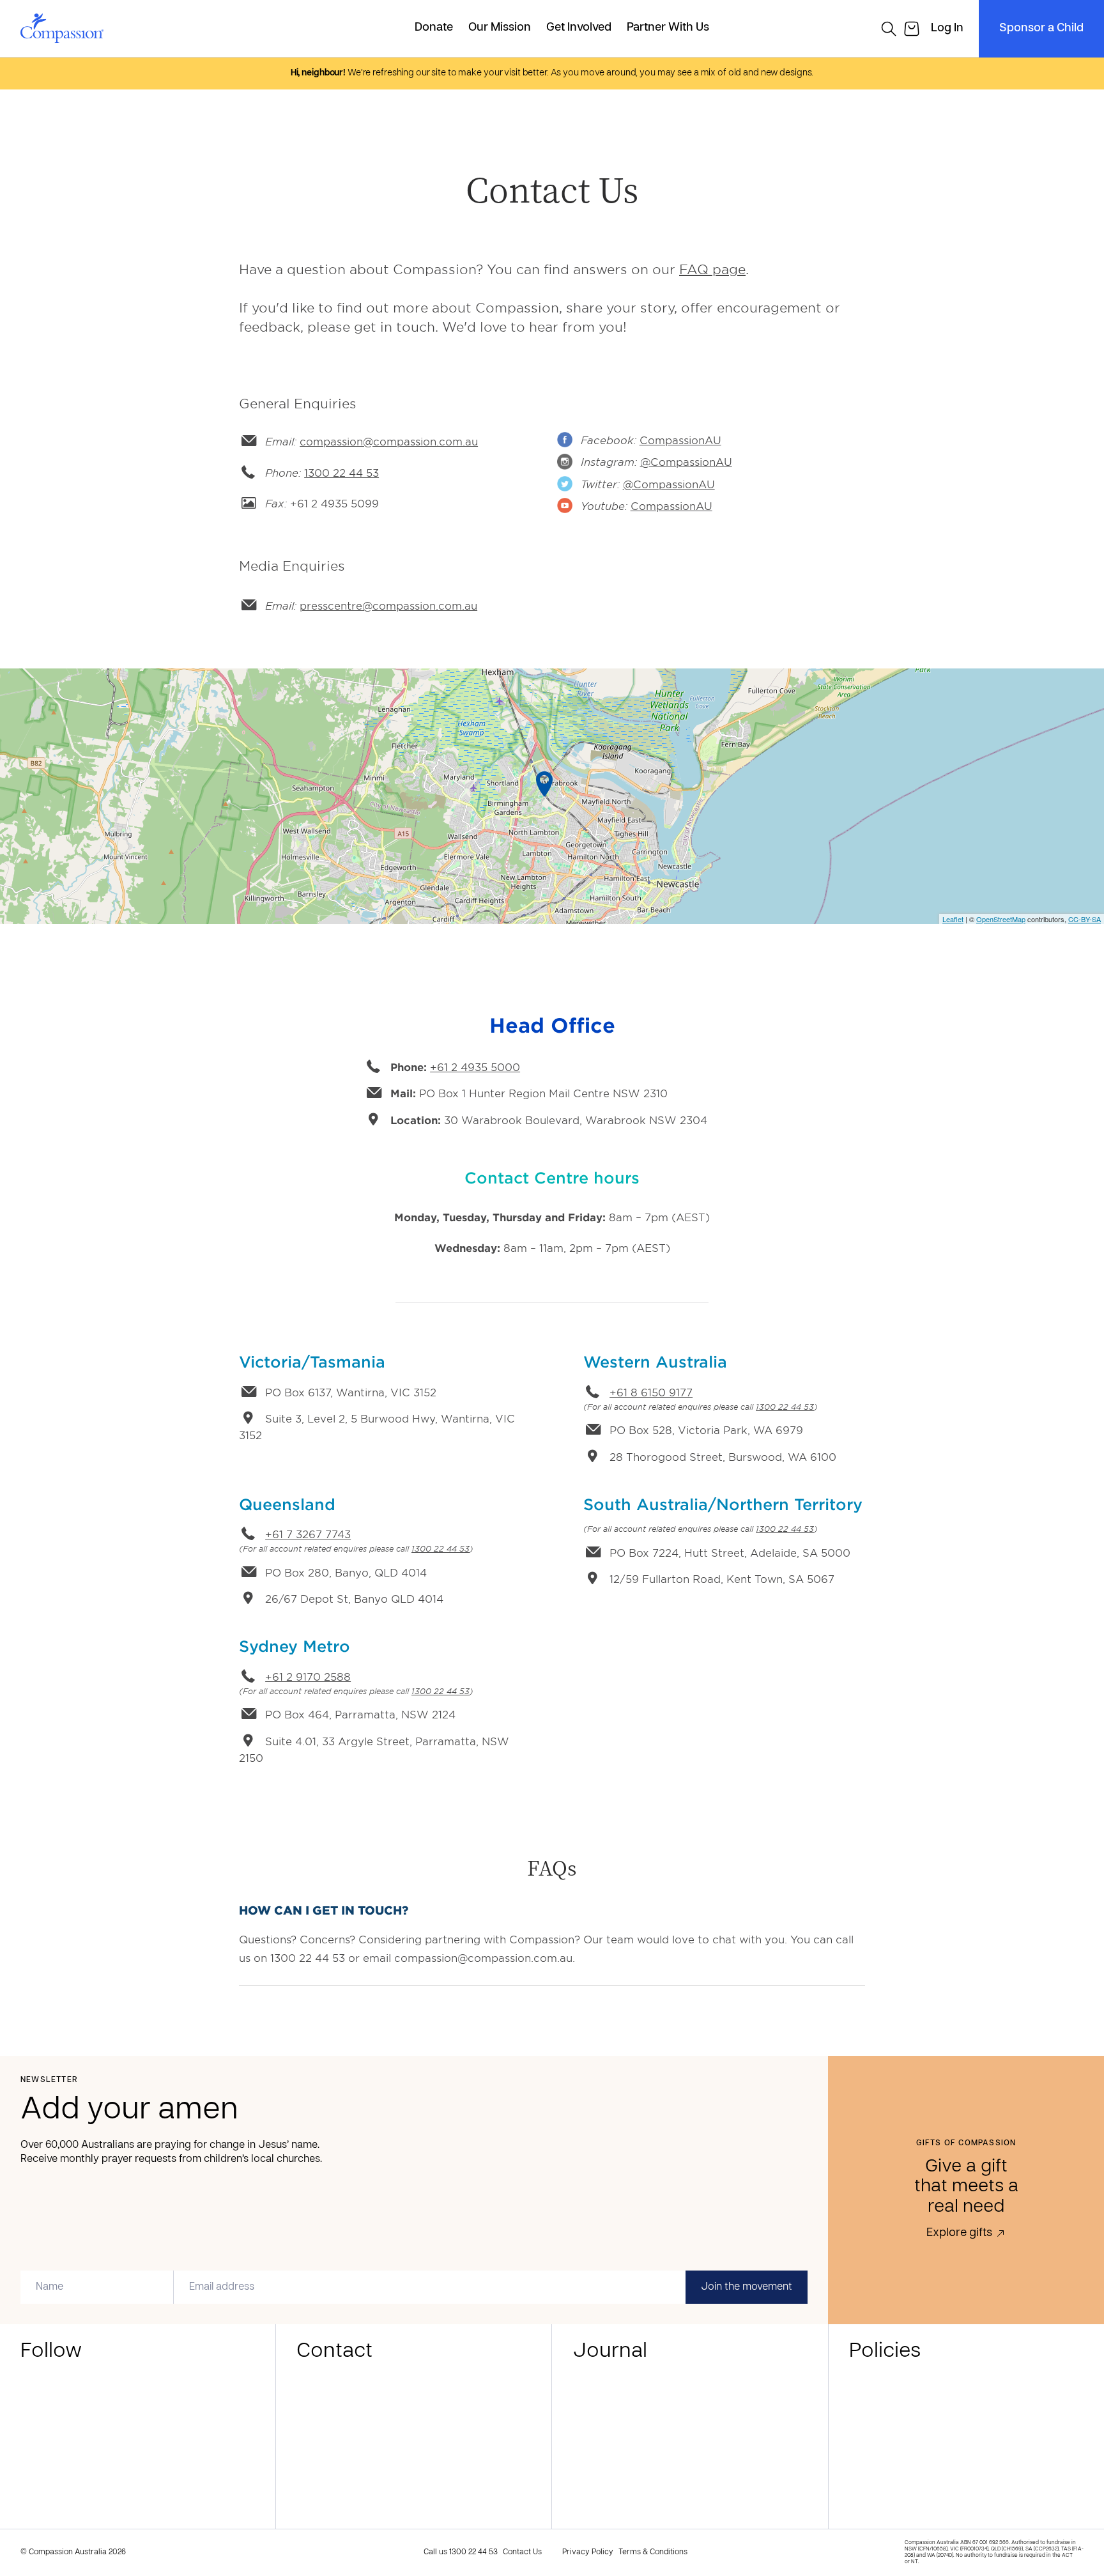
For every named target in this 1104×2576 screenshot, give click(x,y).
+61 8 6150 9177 (651, 1392)
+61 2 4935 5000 (475, 1067)
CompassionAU (680, 440)
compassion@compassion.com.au (389, 441)
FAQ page (712, 269)
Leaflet (953, 919)
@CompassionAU (686, 461)
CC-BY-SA (1085, 919)
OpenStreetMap (1001, 919)
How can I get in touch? (324, 1910)
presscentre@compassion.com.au (388, 605)
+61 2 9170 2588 (308, 1676)
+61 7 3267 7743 (308, 1534)
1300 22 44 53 (341, 472)
